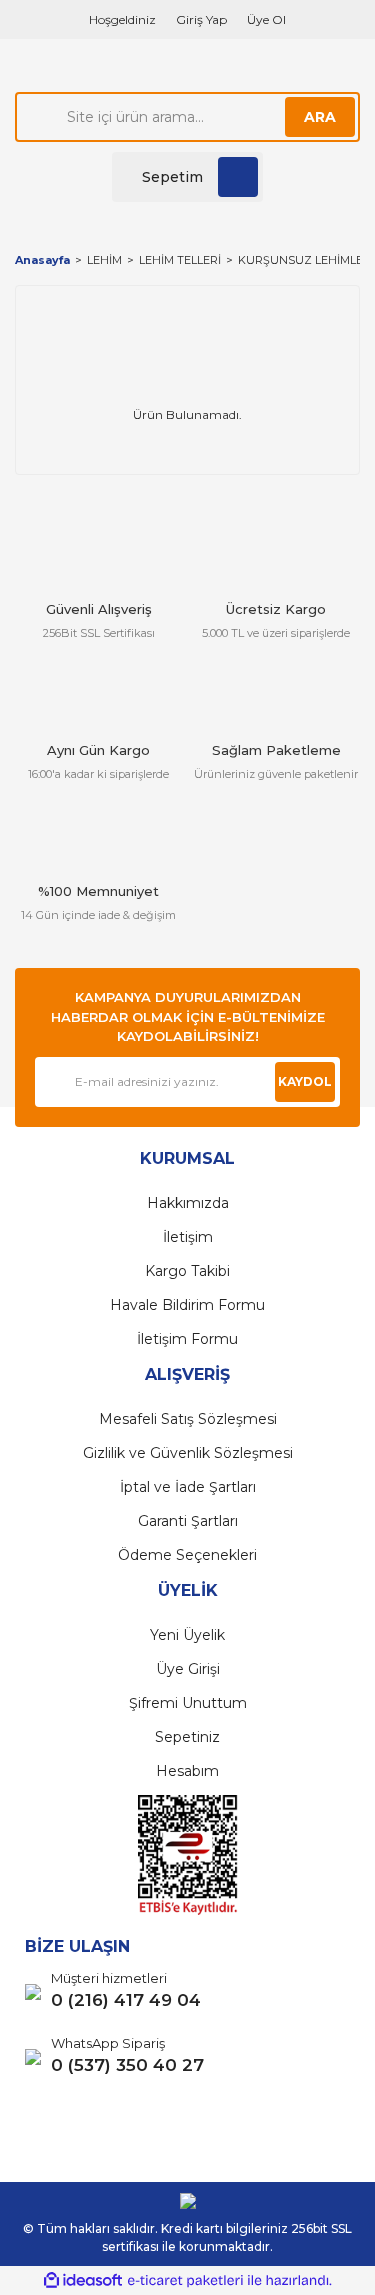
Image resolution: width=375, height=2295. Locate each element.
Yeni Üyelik (187, 1635)
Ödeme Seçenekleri (187, 1555)
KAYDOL (305, 1081)
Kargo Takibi (187, 1271)
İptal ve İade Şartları (188, 1487)
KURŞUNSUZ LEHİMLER (304, 260)
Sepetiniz (187, 1737)
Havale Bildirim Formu (187, 1305)
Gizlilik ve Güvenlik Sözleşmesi (188, 1453)
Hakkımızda (188, 1203)
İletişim (188, 1237)
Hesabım (187, 1771)
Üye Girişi (188, 1669)
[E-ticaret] (185, 2280)
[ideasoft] (83, 2280)
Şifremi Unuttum (188, 1703)
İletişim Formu (187, 1339)
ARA (320, 117)
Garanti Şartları (188, 1521)
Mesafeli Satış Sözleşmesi (188, 1419)
